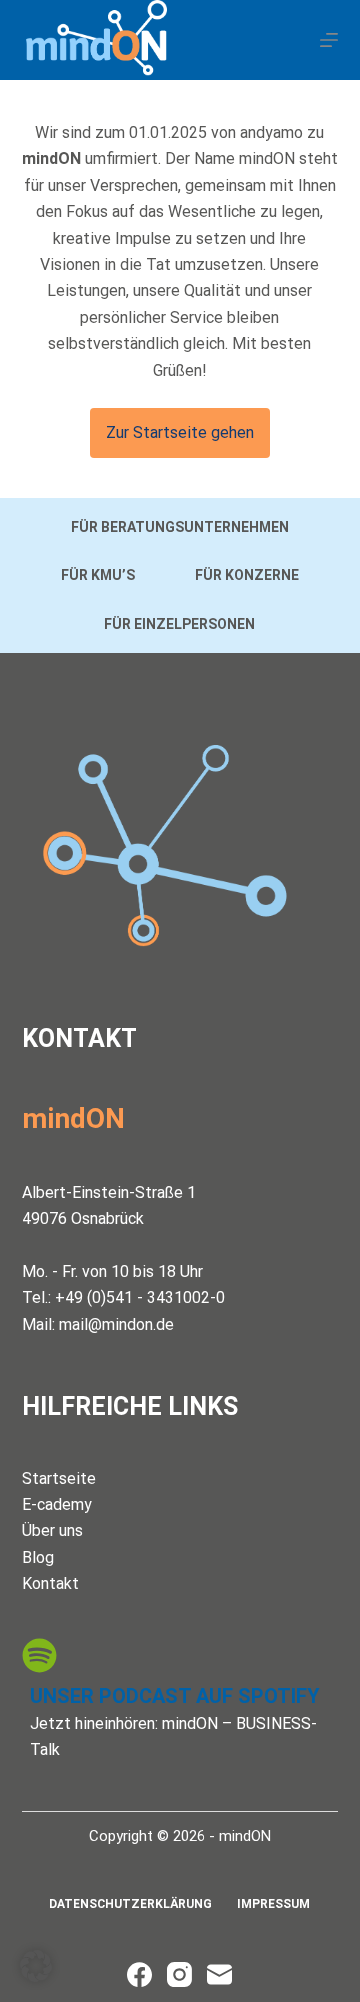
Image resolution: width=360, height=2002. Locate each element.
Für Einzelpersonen (179, 624)
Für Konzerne (247, 575)
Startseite (59, 1478)
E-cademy (57, 1504)
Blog (38, 1557)
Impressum (273, 1904)
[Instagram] (179, 1974)
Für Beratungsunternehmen (180, 527)
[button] (36, 1966)
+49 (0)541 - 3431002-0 (140, 1297)
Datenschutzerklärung (130, 1904)
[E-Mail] (219, 1974)
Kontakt (50, 1583)
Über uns (52, 1530)
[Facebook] (139, 1974)
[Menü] (329, 40)
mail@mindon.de (116, 1324)
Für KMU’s (98, 575)
